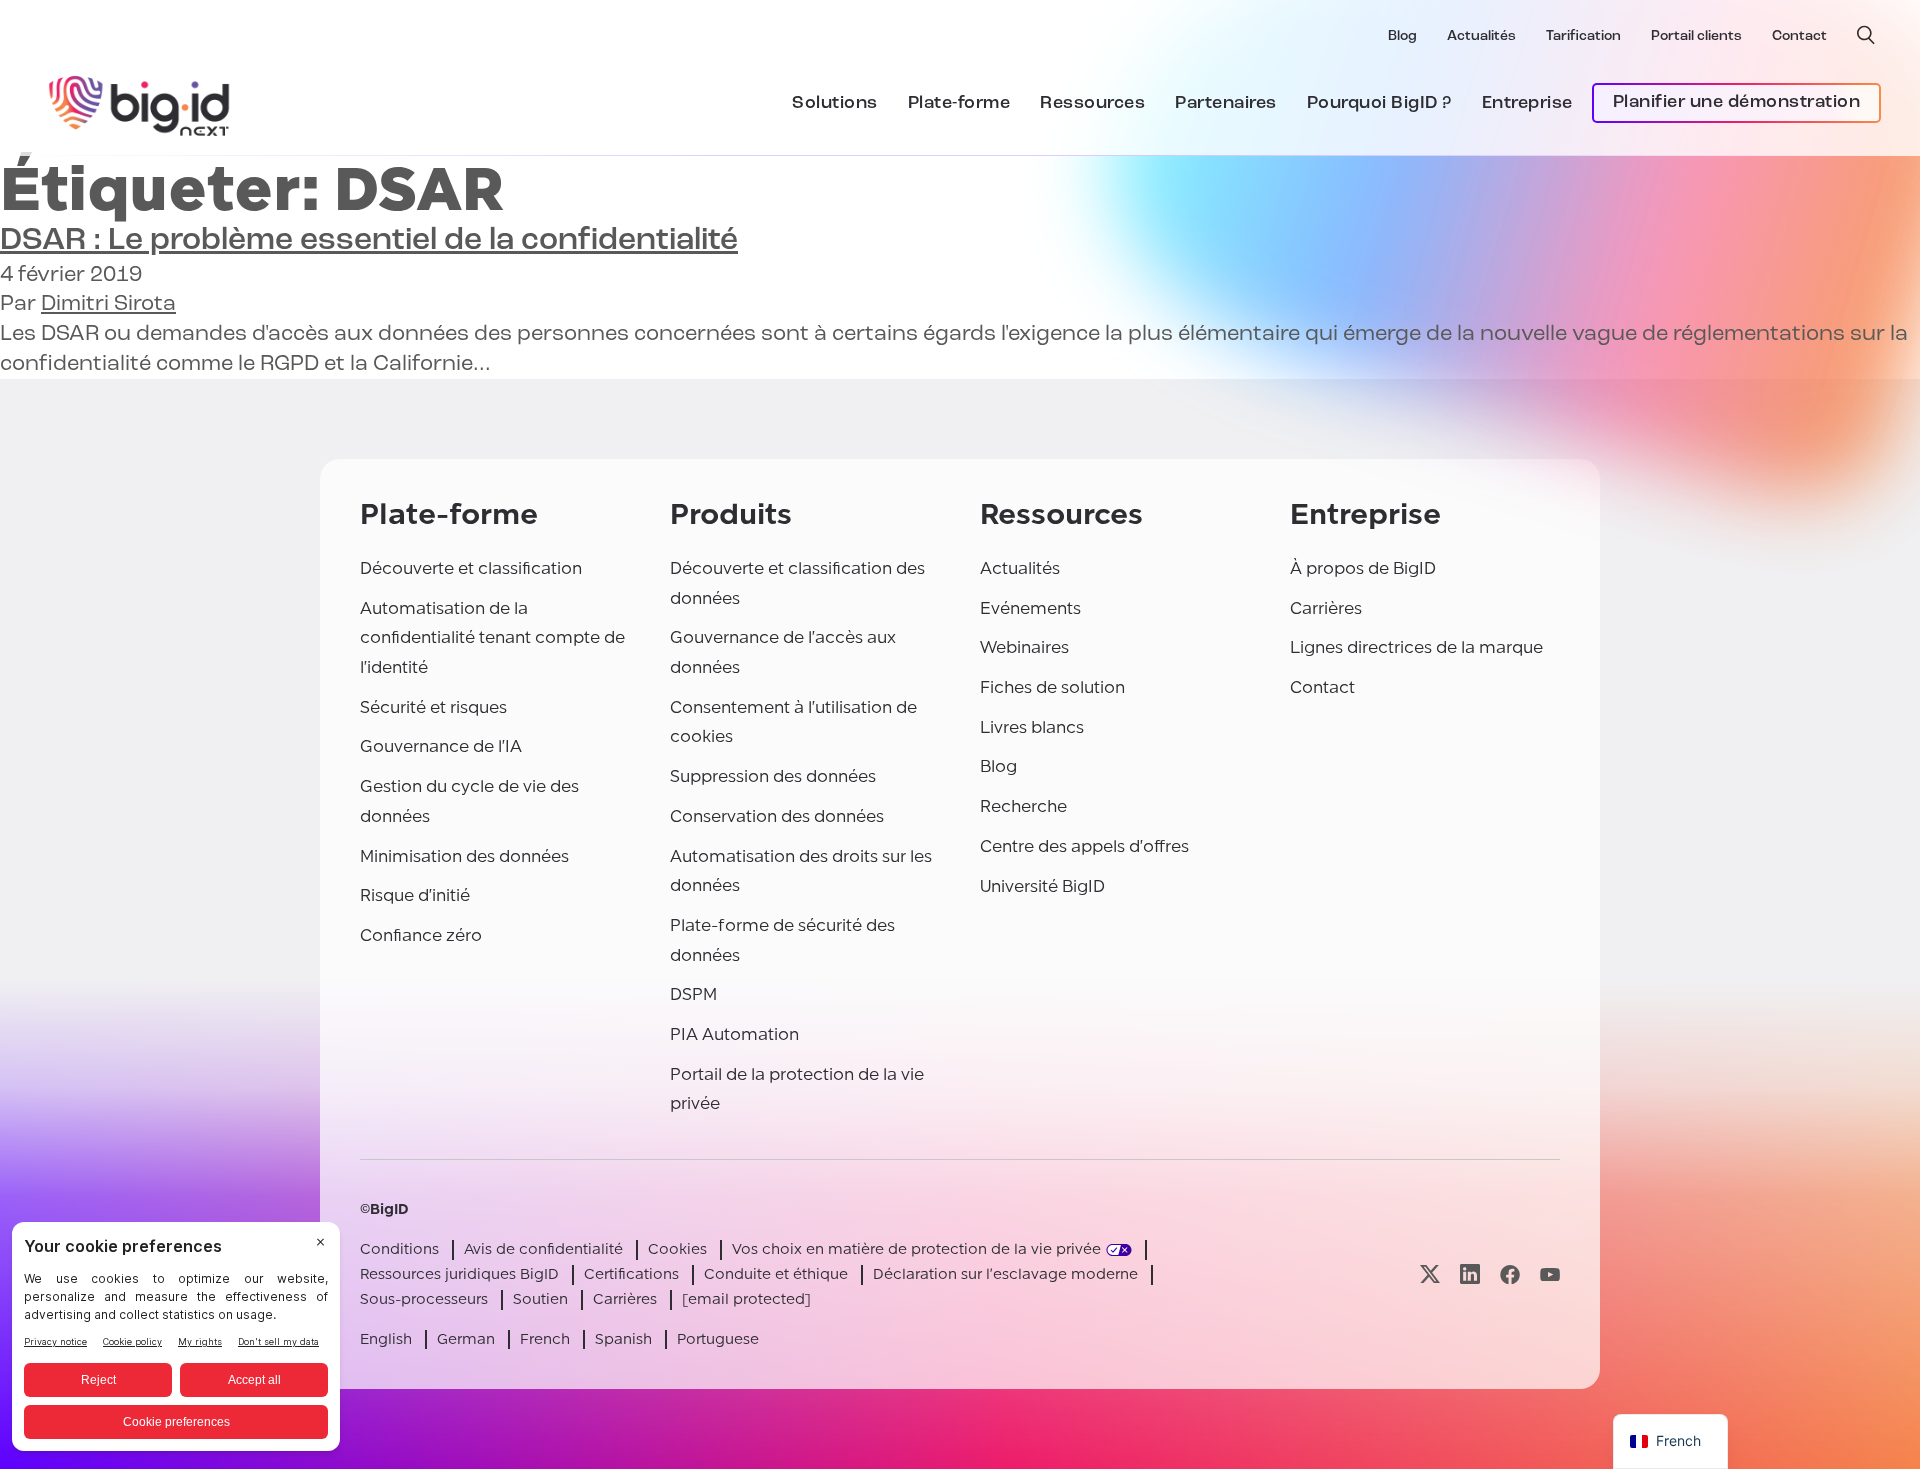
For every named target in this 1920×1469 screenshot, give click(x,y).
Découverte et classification (471, 568)
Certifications (631, 1274)
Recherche (1023, 806)
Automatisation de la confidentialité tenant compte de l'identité (492, 638)
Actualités (1481, 36)
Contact (1799, 36)
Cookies (677, 1249)
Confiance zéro (421, 935)
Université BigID (1042, 886)
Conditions (399, 1249)
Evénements (1030, 608)
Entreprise (1527, 104)
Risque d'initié (415, 895)
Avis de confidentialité (543, 1249)
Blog (1402, 36)
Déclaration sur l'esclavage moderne (1005, 1274)
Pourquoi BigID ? (1379, 104)
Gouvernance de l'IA (441, 746)
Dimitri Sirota (108, 304)
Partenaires (1226, 104)
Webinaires (1024, 647)
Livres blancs (1032, 727)
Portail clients (1696, 36)
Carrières (1326, 608)
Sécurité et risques (433, 707)
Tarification (1583, 36)
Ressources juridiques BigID (459, 1274)
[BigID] (140, 103)
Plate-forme (959, 104)
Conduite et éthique (776, 1274)
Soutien (540, 1299)
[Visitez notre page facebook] (1510, 1274)
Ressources (1092, 104)
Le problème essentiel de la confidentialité (369, 241)
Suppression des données (773, 776)
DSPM (693, 994)
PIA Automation (734, 1034)
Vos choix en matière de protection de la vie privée (916, 1249)
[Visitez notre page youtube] (1550, 1274)
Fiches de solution (1052, 687)
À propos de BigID (1363, 568)
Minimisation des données (464, 856)
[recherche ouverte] (1866, 35)
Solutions (835, 104)
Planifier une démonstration (1737, 103)
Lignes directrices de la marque (1416, 647)
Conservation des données (777, 816)
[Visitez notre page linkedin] (1470, 1274)
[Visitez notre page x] (1430, 1274)
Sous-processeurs (424, 1299)
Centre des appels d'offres (1084, 846)
